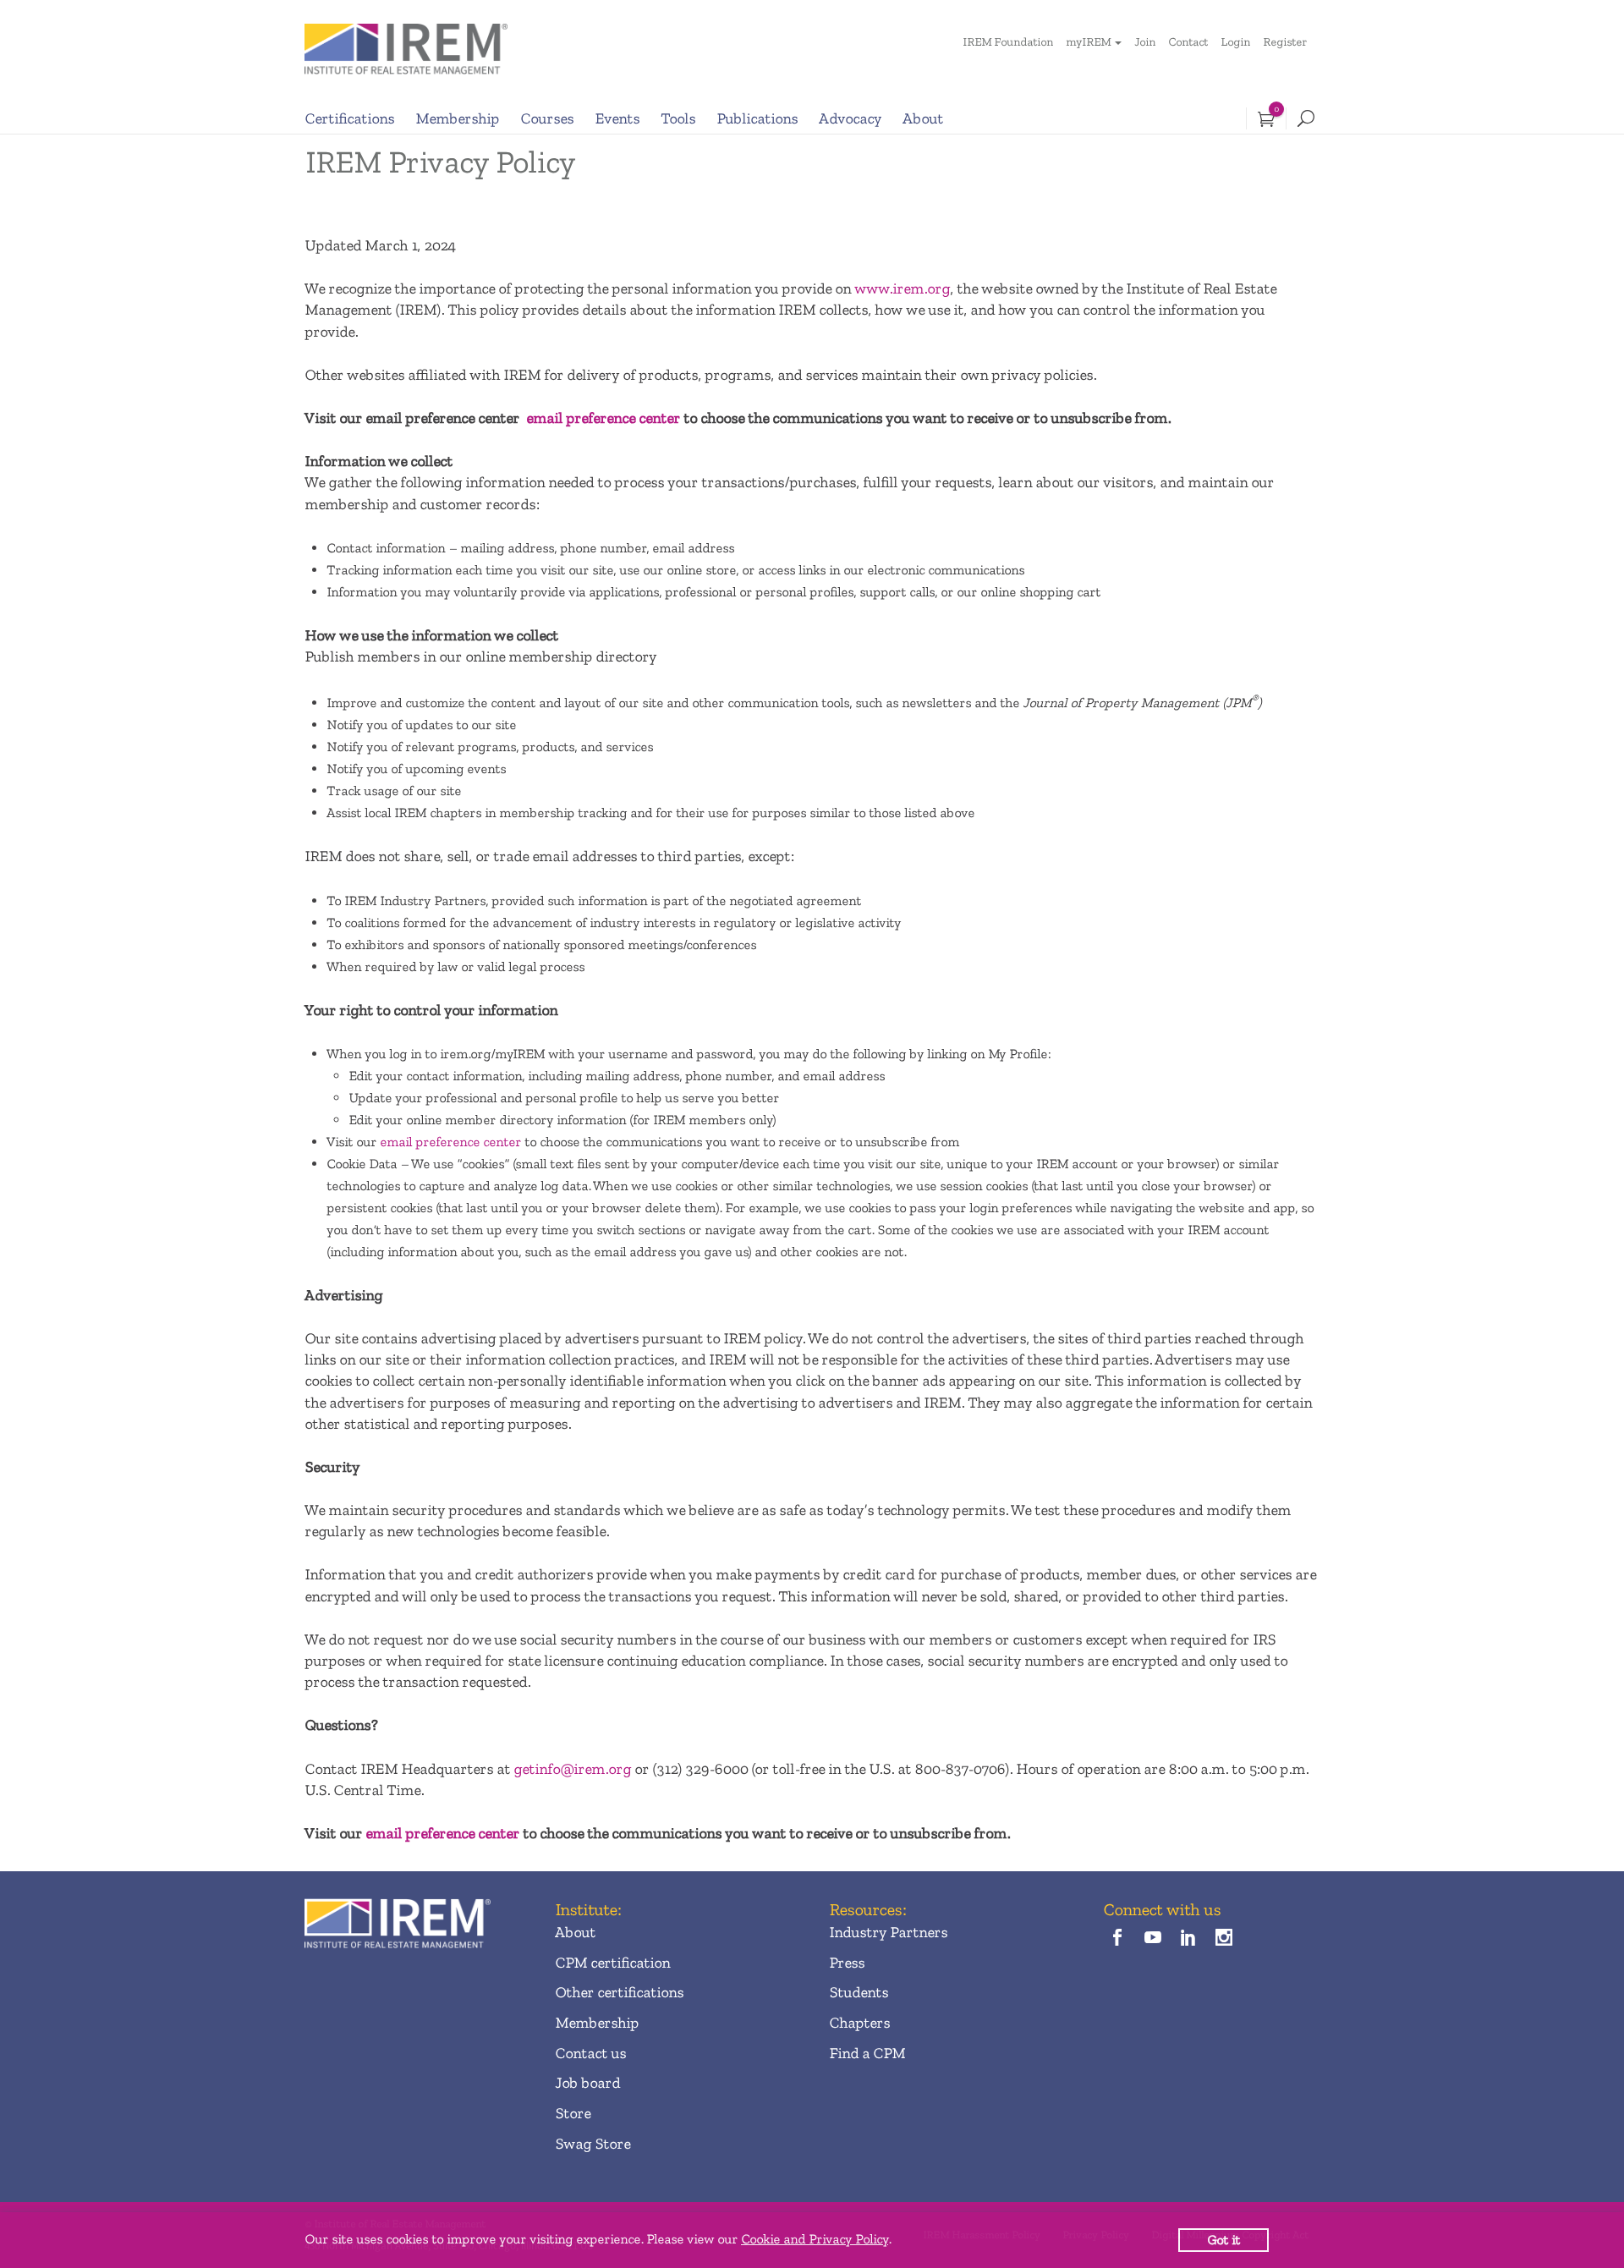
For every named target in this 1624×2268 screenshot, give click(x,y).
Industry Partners (888, 1932)
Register (1285, 42)
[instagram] (1224, 1939)
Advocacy (850, 118)
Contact (1188, 42)
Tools (678, 118)
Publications (757, 118)
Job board (587, 2083)
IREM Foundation (1008, 42)
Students (859, 1992)
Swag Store (593, 2144)
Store (573, 2113)
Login (1235, 42)
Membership (457, 118)
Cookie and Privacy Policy (815, 2239)
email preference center (603, 418)
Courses (547, 118)
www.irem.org (902, 288)
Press (847, 1963)
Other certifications (619, 1992)
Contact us (590, 2053)
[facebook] (1117, 1939)
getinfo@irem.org (572, 1769)
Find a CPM (867, 2053)
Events (617, 118)
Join (1145, 42)
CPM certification (612, 1963)
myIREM (1088, 42)
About (923, 118)
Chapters (859, 2023)
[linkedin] (1189, 1939)
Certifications (349, 118)
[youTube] (1152, 1939)
